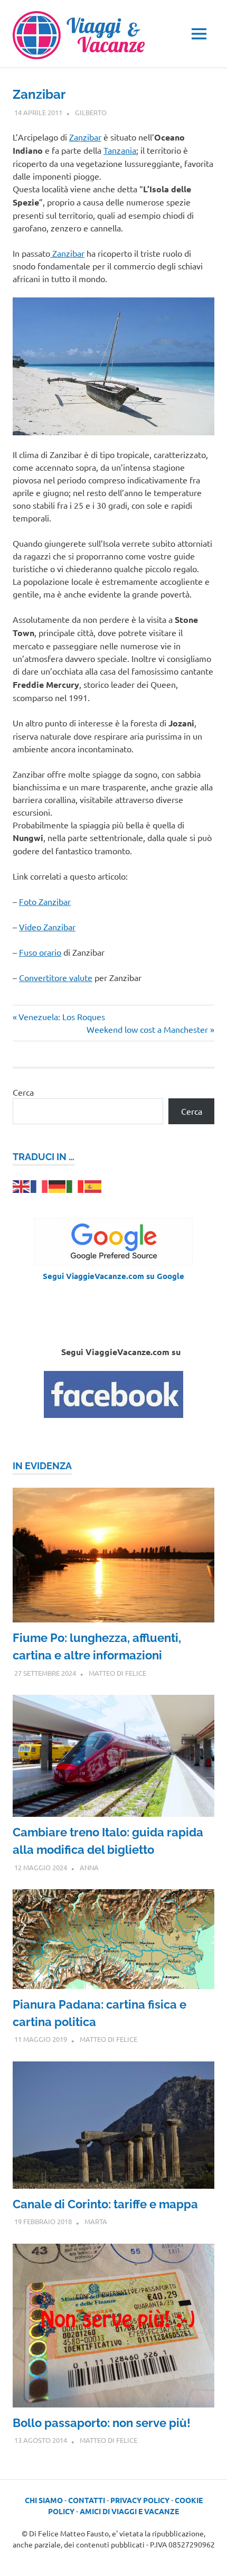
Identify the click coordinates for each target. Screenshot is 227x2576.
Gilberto (91, 112)
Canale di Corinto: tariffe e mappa (105, 2204)
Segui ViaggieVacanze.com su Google (113, 1276)
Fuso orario (40, 952)
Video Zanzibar (47, 927)
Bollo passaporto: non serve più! (102, 2423)
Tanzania (120, 150)
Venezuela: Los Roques (62, 1016)
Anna (89, 1867)
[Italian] (75, 1185)
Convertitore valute (56, 977)
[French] (40, 1185)
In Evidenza (42, 1466)
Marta (96, 2221)
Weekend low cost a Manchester (147, 1029)
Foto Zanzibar (45, 901)
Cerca (23, 1092)
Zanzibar (85, 137)
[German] (58, 1185)
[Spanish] (93, 1185)
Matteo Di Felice (117, 1673)
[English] (22, 1185)
